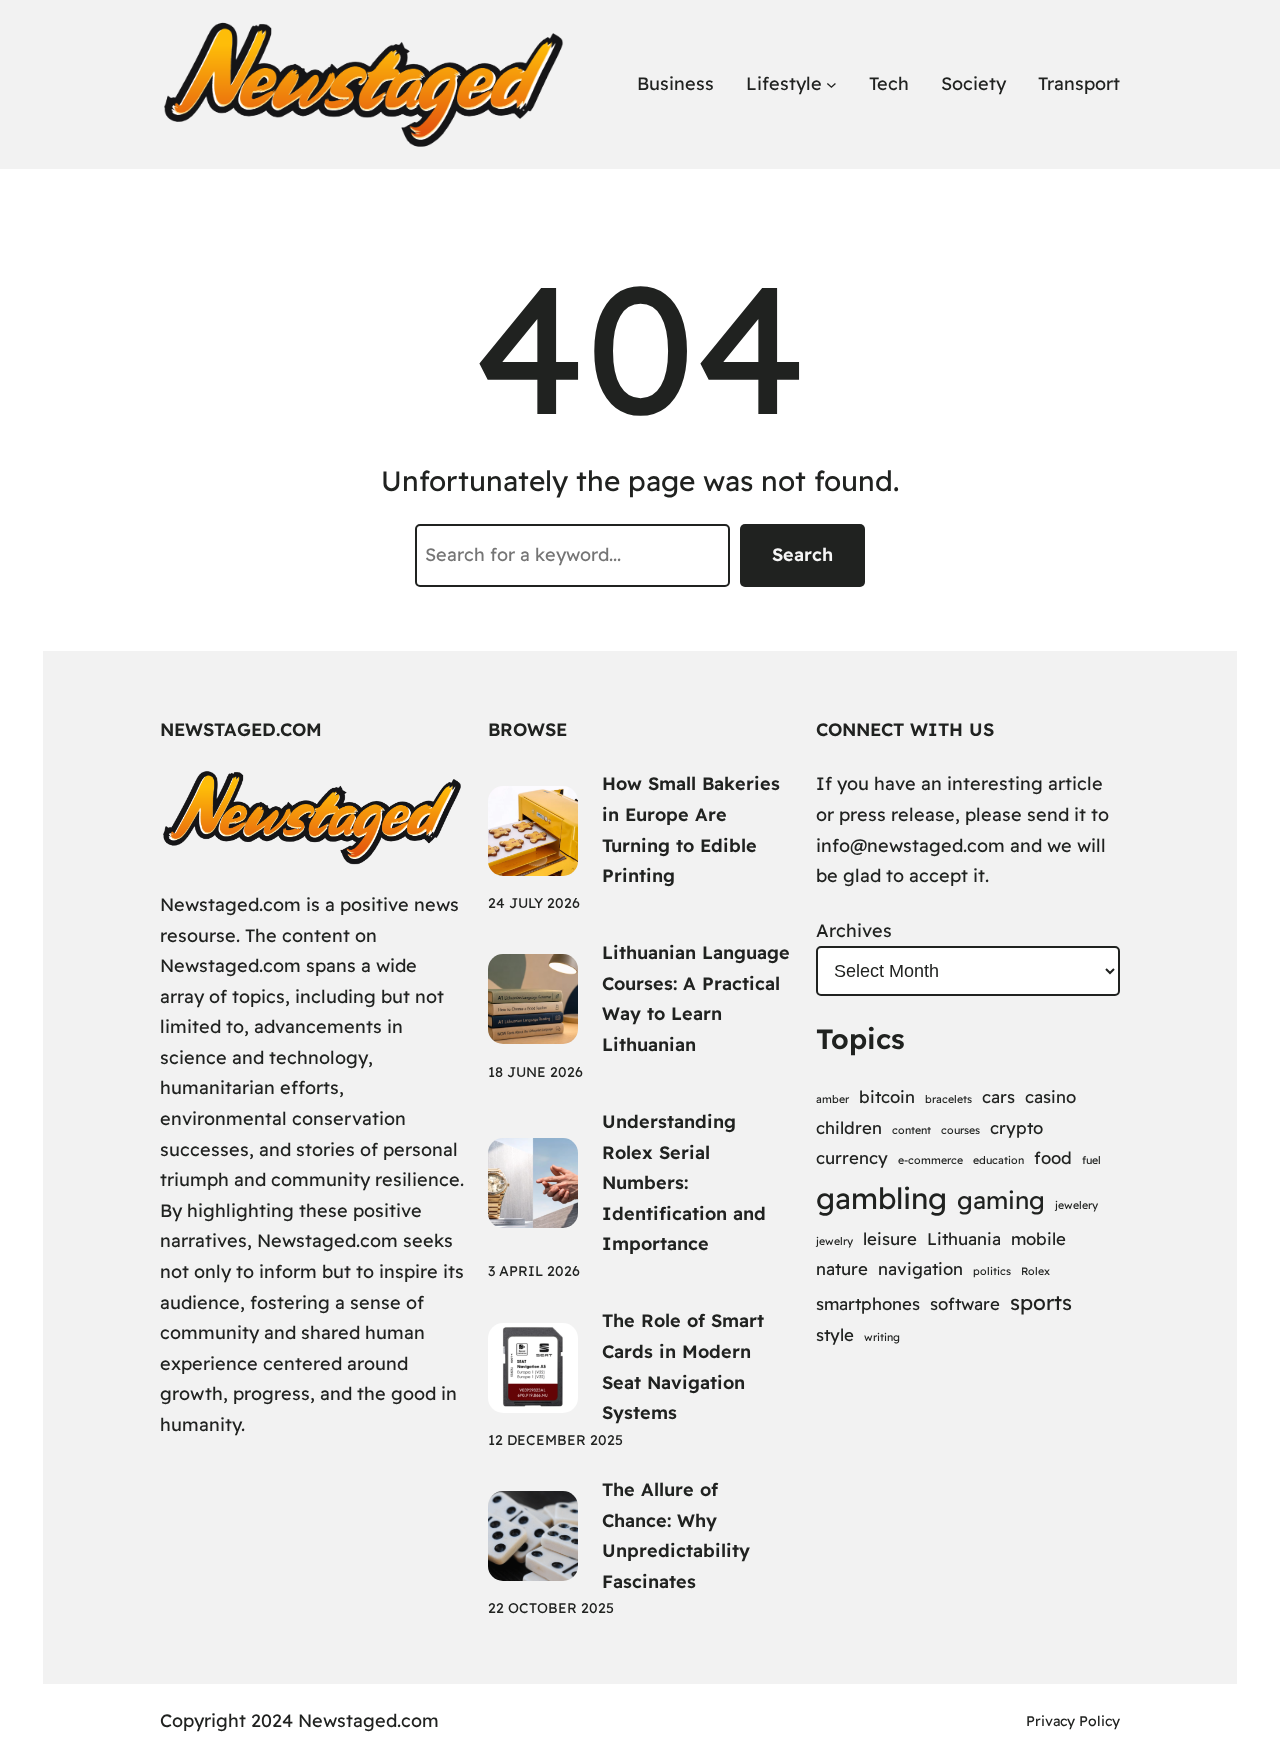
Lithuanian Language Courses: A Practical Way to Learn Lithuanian (696, 998)
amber (832, 1099)
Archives (854, 930)
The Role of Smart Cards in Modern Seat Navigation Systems (683, 1366)
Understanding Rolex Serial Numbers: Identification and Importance (684, 1182)
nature (842, 1268)
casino (1050, 1096)
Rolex (1035, 1271)
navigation (920, 1268)
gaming (1001, 1200)
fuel (1091, 1160)
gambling (881, 1198)
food (1053, 1157)
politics (992, 1271)
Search (802, 554)
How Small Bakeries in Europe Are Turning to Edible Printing (691, 829)
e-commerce (930, 1160)
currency (852, 1157)
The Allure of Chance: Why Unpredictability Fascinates (676, 1535)
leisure (890, 1238)
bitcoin (887, 1096)
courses (960, 1130)
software (965, 1303)
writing (882, 1337)
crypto (1016, 1127)
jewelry (834, 1241)
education (998, 1160)
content (911, 1130)
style (835, 1334)
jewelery (1076, 1205)
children (849, 1127)
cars (998, 1096)
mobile (1038, 1238)
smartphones (868, 1303)
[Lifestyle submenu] (831, 84)
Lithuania (964, 1238)
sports (1041, 1302)
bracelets (948, 1099)
